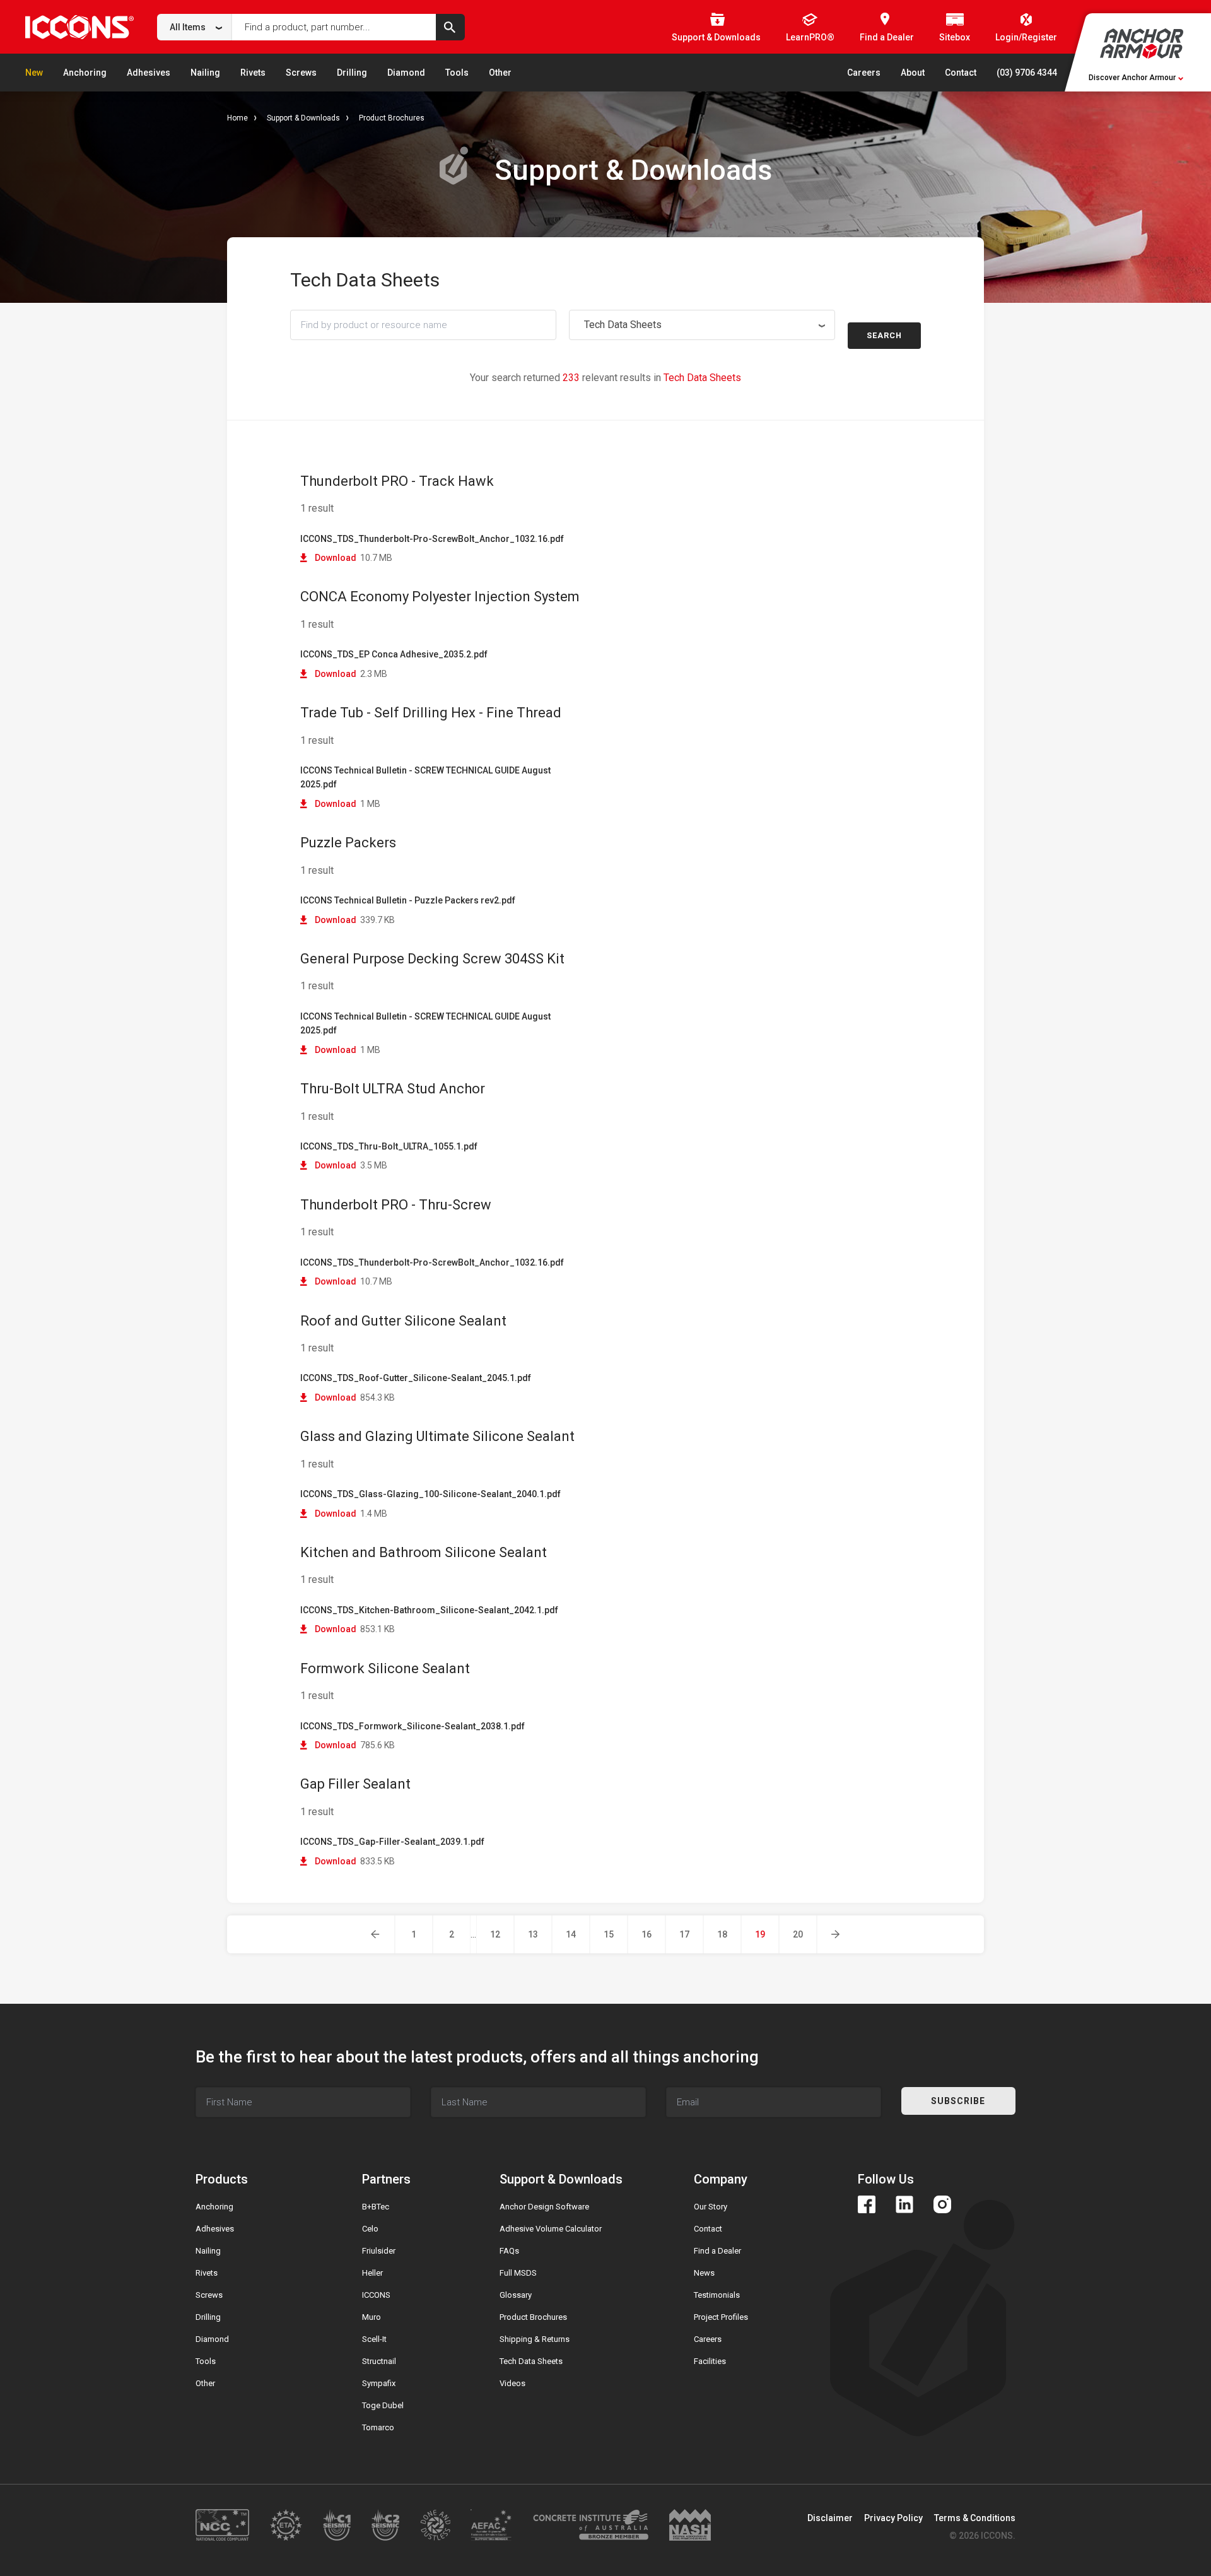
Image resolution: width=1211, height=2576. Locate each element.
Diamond (406, 73)
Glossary (516, 2295)
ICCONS (376, 2295)
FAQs (509, 2251)
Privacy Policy (893, 2518)
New (34, 73)
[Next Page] (836, 1934)
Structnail (379, 2361)
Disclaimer (830, 2518)
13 (533, 1934)
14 (571, 1934)
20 (798, 1934)
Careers (864, 73)
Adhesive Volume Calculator (551, 2229)
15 (609, 1934)
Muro (371, 2317)
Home (237, 118)
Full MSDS (518, 2273)
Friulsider (379, 2251)
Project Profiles (721, 2317)
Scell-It (374, 2339)
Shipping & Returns (535, 2339)
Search (884, 335)
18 (722, 1934)
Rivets (253, 73)
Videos (512, 2383)
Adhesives (149, 73)
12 (495, 1934)
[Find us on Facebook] (867, 2204)
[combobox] (195, 27)
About (913, 73)
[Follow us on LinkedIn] (904, 2204)
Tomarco (378, 2427)
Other (500, 73)
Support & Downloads (303, 118)
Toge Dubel (383, 2405)
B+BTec (376, 2207)
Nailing (205, 73)
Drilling (352, 73)
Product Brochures (392, 118)
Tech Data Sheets (531, 2361)
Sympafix (379, 2383)
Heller (372, 2273)
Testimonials (717, 2295)
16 (646, 1934)
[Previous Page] (376, 1934)
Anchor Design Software (544, 2207)
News (704, 2273)
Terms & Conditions (975, 2518)
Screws (301, 73)
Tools (457, 73)
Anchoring (85, 73)
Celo (370, 2229)
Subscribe (958, 2101)
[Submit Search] (450, 27)
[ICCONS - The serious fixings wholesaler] (79, 27)
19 (760, 1934)
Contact (961, 73)
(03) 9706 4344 (1027, 73)
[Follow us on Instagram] (942, 2204)
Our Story (711, 2207)
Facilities (710, 2361)
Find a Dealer (717, 2251)
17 (684, 1934)
